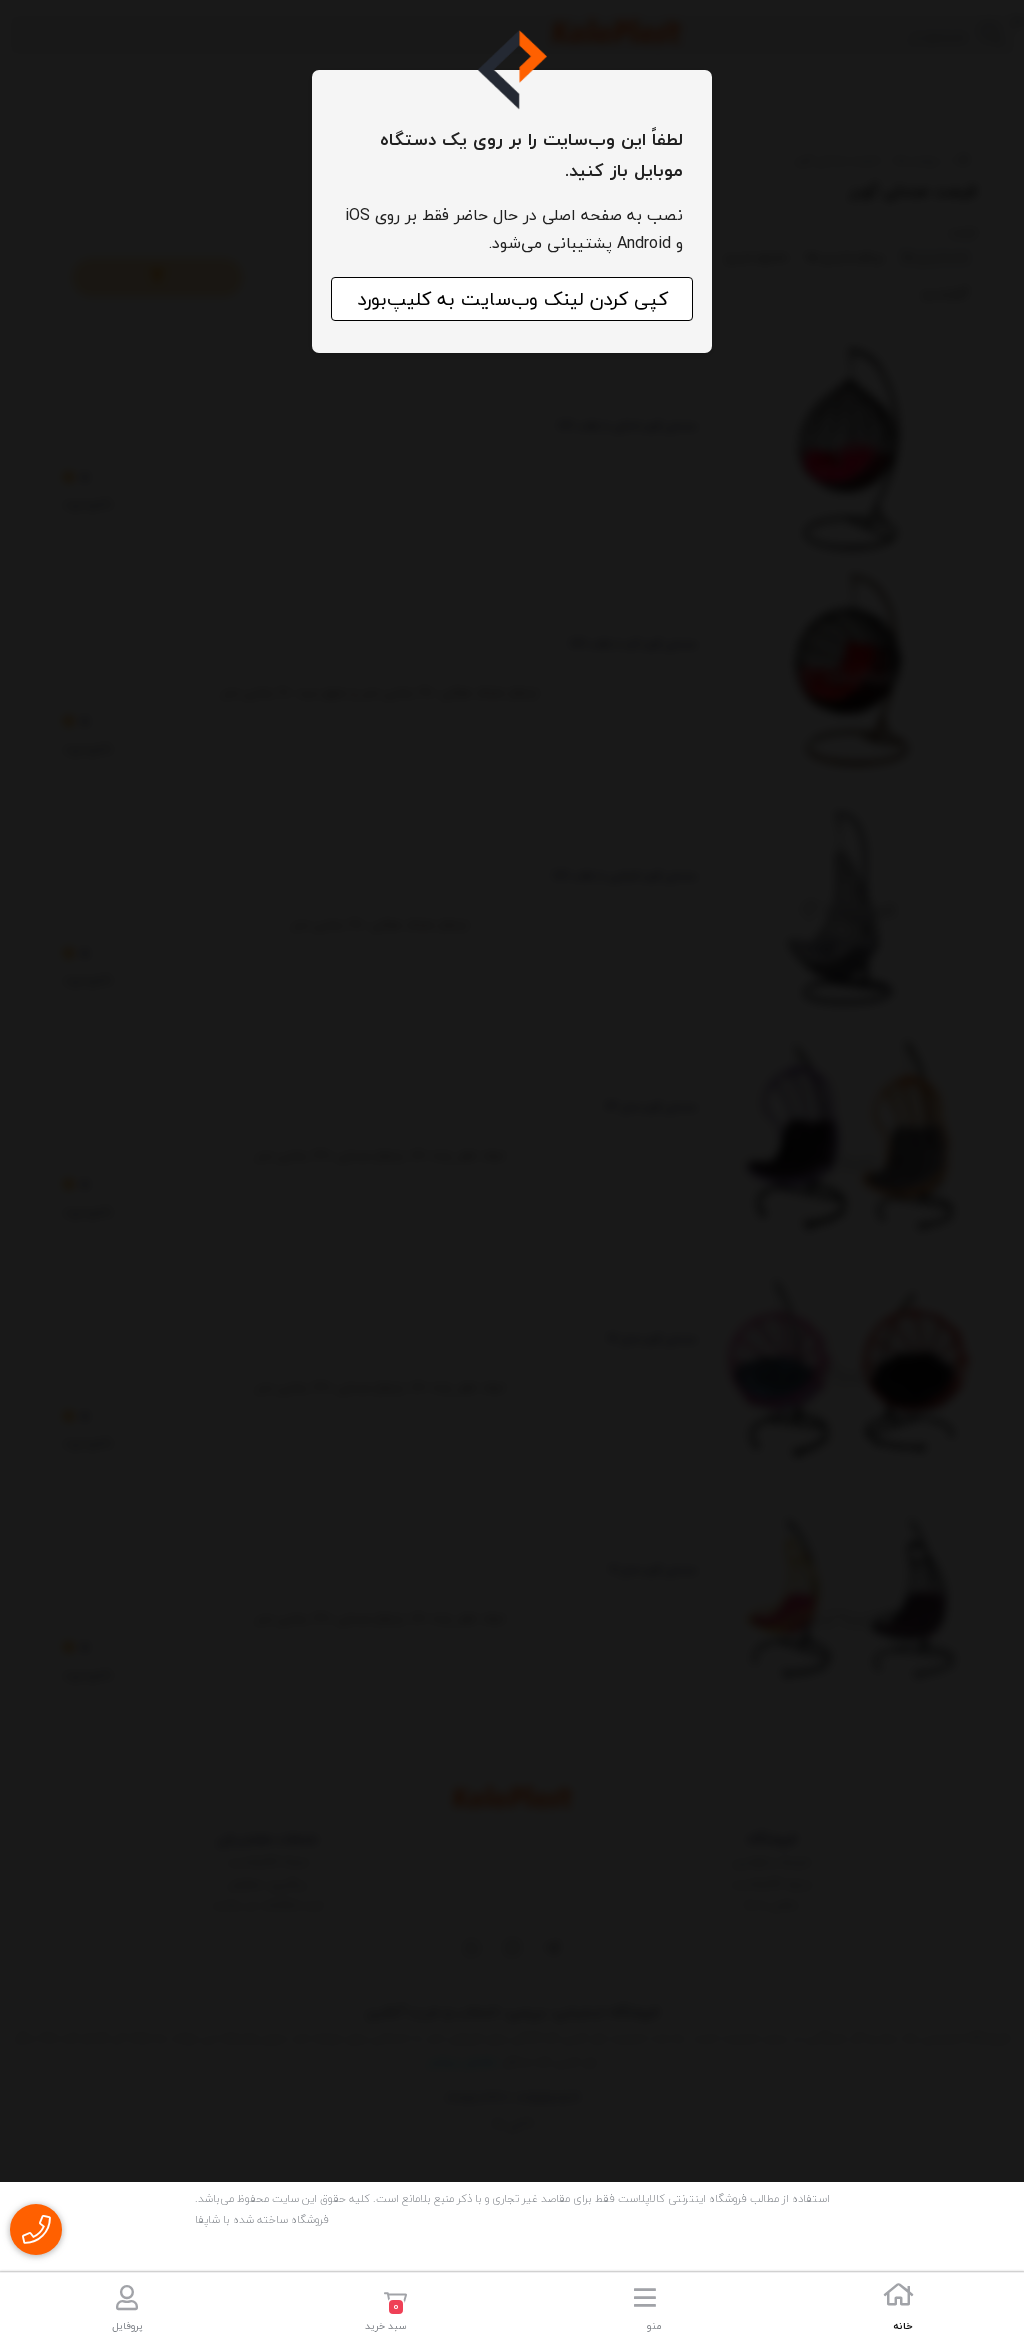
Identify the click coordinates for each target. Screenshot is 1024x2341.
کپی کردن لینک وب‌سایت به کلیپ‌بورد (512, 299)
